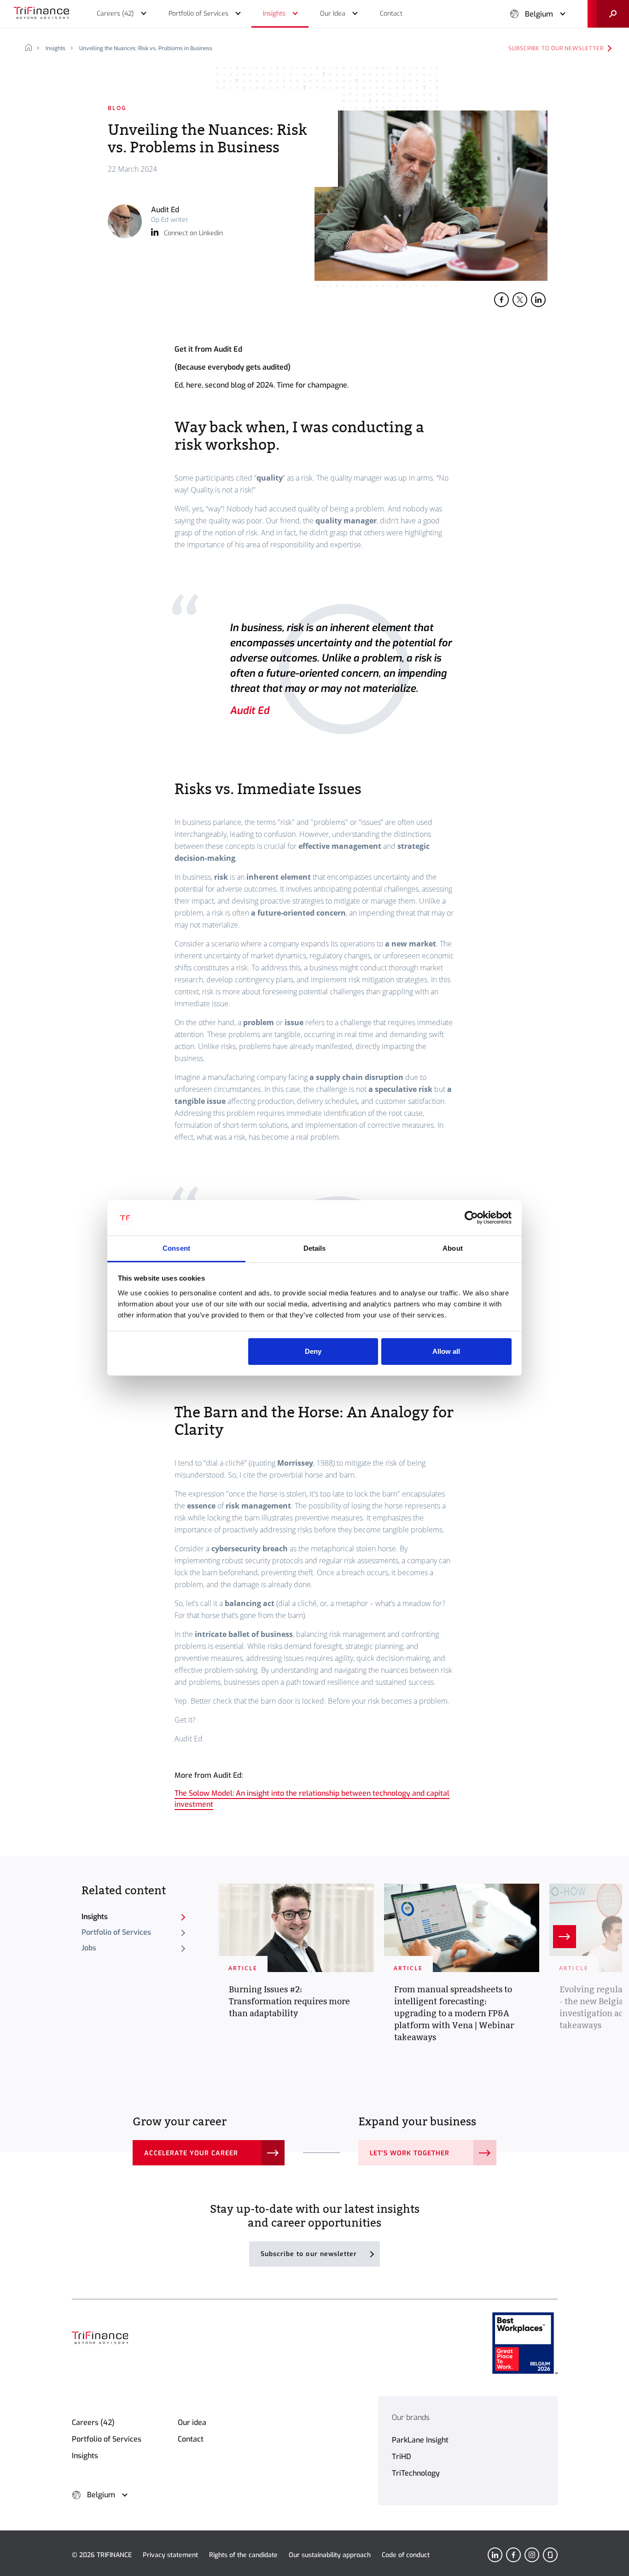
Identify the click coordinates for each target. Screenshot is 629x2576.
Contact (191, 2439)
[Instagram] (532, 2555)
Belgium (539, 14)
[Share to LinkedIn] (538, 300)
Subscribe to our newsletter (556, 48)
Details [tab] (315, 1248)
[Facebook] (513, 2555)
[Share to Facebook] (501, 300)
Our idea (192, 2422)
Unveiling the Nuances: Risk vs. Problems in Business (146, 48)
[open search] (608, 14)
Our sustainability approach (330, 2555)
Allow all (446, 1351)
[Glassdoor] (550, 2555)
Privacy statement (170, 2555)
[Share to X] (520, 300)
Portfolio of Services (116, 1932)
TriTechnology (416, 2473)
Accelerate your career (191, 2153)
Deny (313, 1351)
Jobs (89, 1948)
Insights (55, 48)
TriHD (402, 2457)
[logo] (41, 14)
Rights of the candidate (243, 2555)
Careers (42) (93, 2422)
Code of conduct (406, 2555)
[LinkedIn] (495, 2555)
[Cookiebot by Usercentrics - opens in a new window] (471, 1218)
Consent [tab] (176, 1248)
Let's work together (410, 2153)
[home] (32, 48)
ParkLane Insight (420, 2440)
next (565, 1937)
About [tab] (453, 1248)
